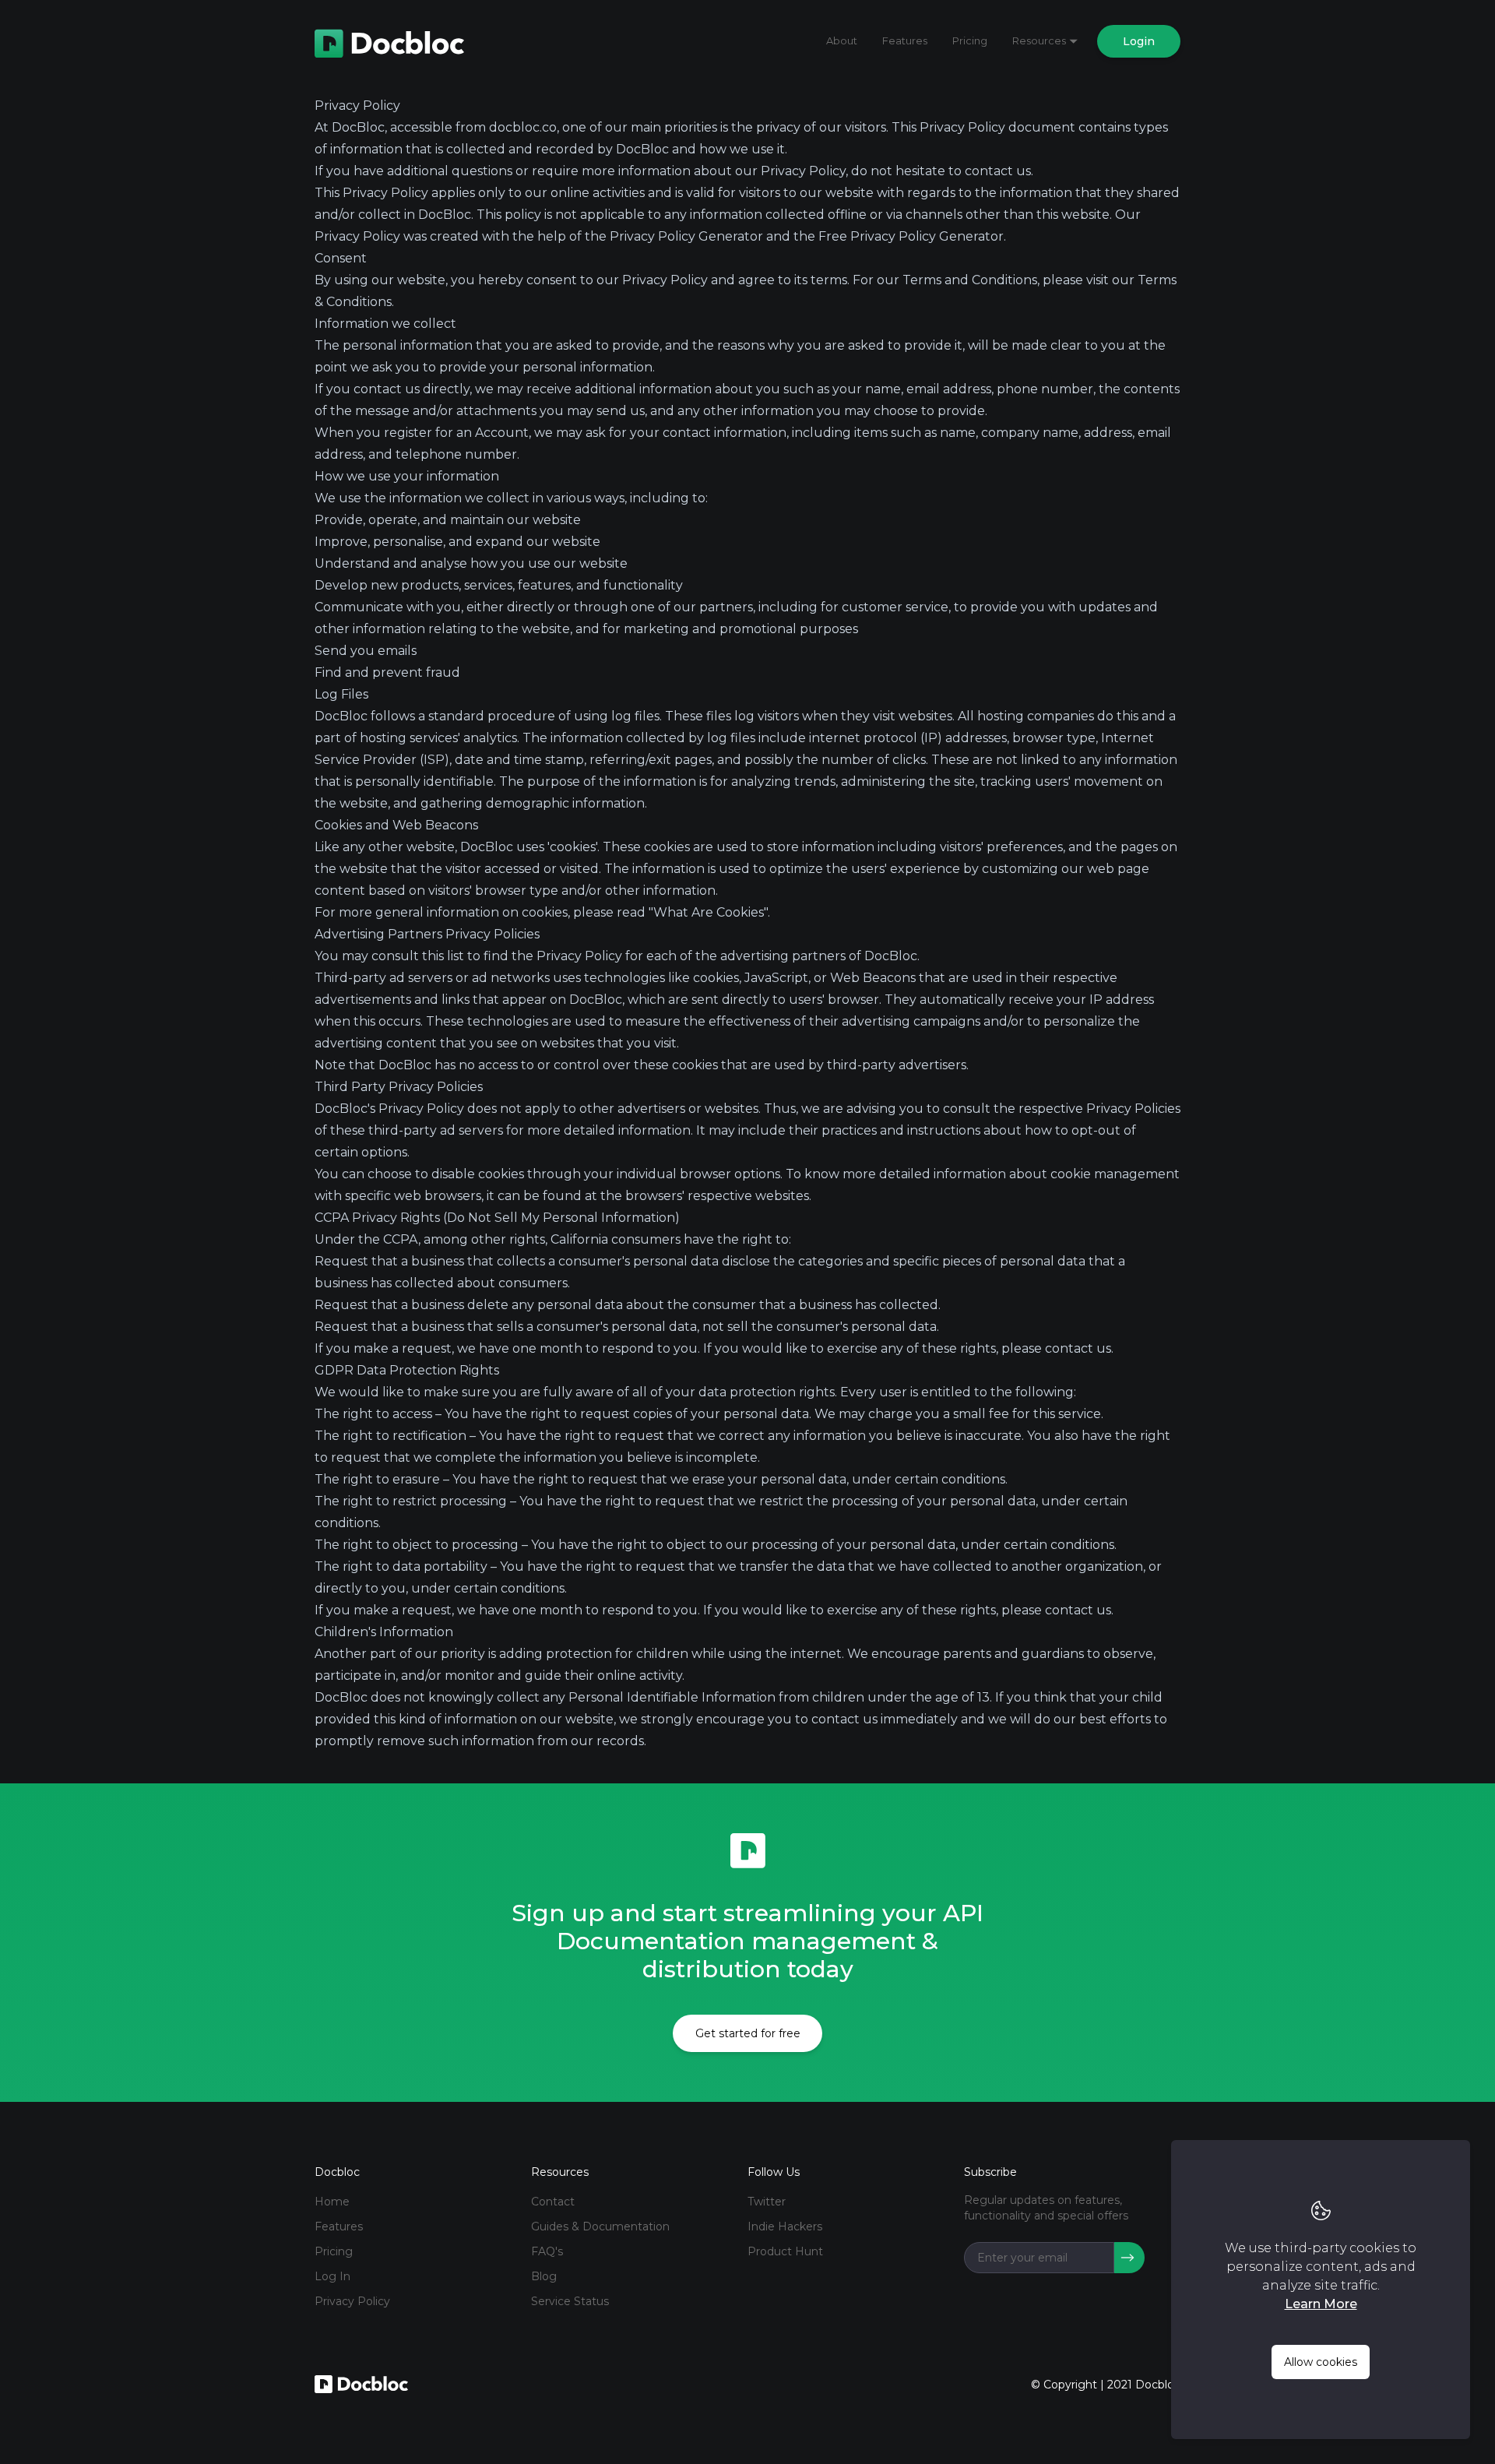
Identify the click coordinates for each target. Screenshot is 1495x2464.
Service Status (570, 2301)
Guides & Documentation (600, 2226)
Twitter (767, 2202)
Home (332, 2202)
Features (905, 40)
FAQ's (547, 2251)
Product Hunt (785, 2251)
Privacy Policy (352, 2301)
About (842, 40)
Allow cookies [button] (1321, 2362)
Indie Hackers (785, 2226)
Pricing (970, 40)
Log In (332, 2276)
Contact (553, 2202)
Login (1139, 41)
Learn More (1321, 2304)
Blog (544, 2276)
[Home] (389, 41)
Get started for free (748, 2033)
